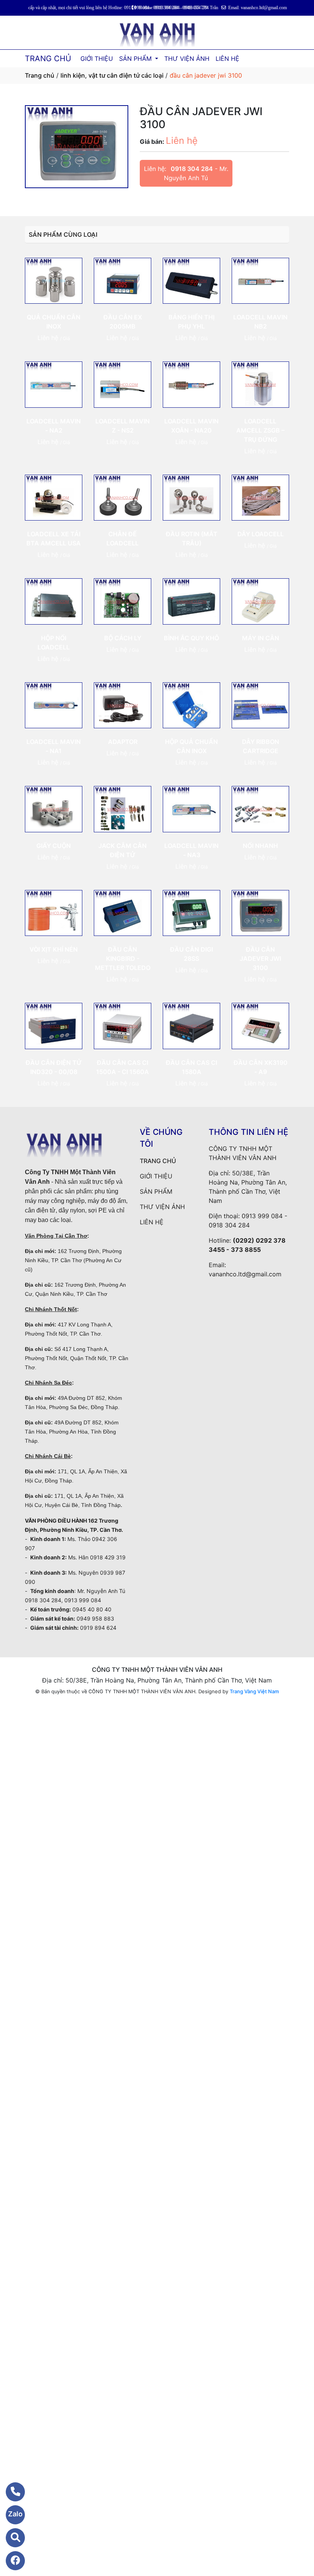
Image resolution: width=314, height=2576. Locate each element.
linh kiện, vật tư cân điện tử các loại (112, 75)
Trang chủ (40, 75)
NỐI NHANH (260, 846)
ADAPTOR (123, 742)
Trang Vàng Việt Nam (254, 1691)
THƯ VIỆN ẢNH (187, 59)
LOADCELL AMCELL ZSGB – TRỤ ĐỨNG (260, 430)
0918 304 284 (192, 169)
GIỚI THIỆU (97, 59)
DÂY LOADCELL (261, 534)
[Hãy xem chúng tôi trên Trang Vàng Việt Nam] (11, 2538)
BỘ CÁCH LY (123, 638)
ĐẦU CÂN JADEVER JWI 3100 (260, 958)
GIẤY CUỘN (54, 846)
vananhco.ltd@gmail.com (245, 1274)
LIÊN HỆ (227, 59)
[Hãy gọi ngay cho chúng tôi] (11, 2492)
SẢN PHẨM (136, 59)
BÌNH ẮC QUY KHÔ (191, 638)
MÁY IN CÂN (261, 638)
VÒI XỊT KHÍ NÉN (54, 949)
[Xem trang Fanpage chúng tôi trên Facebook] (11, 2561)
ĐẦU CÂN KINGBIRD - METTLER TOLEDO (123, 958)
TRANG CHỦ (48, 59)
